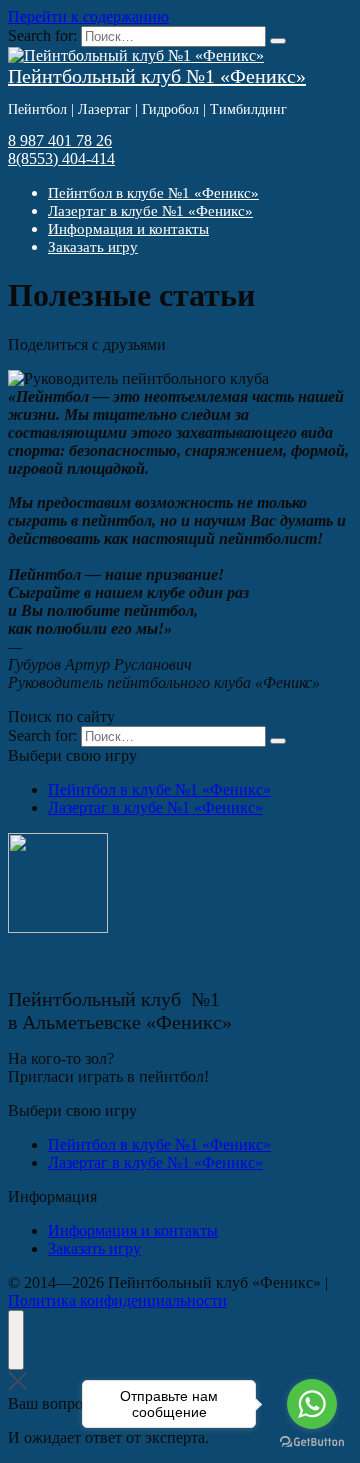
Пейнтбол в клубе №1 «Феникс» (153, 193)
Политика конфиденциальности (117, 1300)
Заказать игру (93, 247)
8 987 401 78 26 (60, 140)
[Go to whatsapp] (312, 1404)
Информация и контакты (128, 229)
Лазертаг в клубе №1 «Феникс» (150, 211)
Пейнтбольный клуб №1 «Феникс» (157, 76)
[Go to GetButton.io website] (312, 1442)
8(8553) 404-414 (61, 158)
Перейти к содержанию (88, 16)
